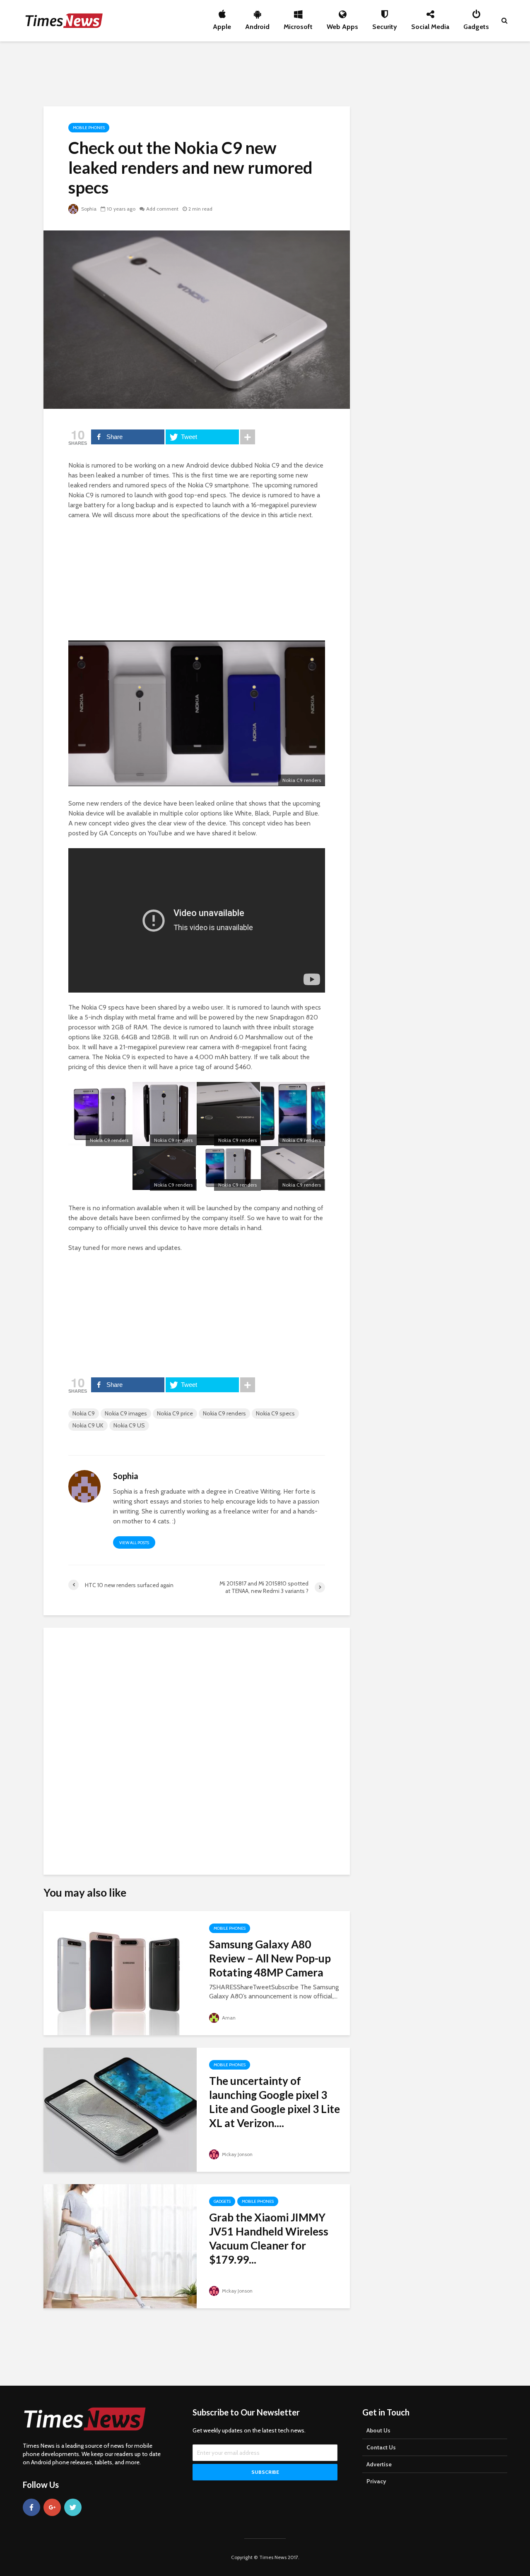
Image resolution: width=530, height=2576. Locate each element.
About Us (378, 2430)
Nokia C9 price (175, 1413)
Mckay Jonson (237, 2154)
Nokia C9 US (129, 1425)
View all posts (134, 1543)
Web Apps (342, 24)
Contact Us (381, 2447)
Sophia (88, 209)
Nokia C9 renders (224, 1413)
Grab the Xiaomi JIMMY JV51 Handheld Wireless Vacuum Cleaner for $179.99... (269, 2238)
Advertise (379, 2464)
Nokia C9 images (126, 1413)
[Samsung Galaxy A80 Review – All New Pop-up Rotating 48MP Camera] (120, 1973)
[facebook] (31, 2507)
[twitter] (73, 2507)
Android (257, 24)
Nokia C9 (84, 1413)
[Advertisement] (265, 72)
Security (385, 24)
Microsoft (298, 24)
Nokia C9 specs (275, 1413)
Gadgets (476, 24)
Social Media (430, 24)
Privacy (376, 2481)
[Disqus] (197, 1748)
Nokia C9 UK (88, 1425)
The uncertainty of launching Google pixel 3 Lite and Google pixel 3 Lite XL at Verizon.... (275, 2102)
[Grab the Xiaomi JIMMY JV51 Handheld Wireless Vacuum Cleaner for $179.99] (120, 2246)
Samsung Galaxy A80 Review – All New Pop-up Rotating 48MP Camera (270, 1958)
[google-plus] (52, 2507)
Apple (222, 24)
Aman (228, 2018)
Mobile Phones (89, 128)
